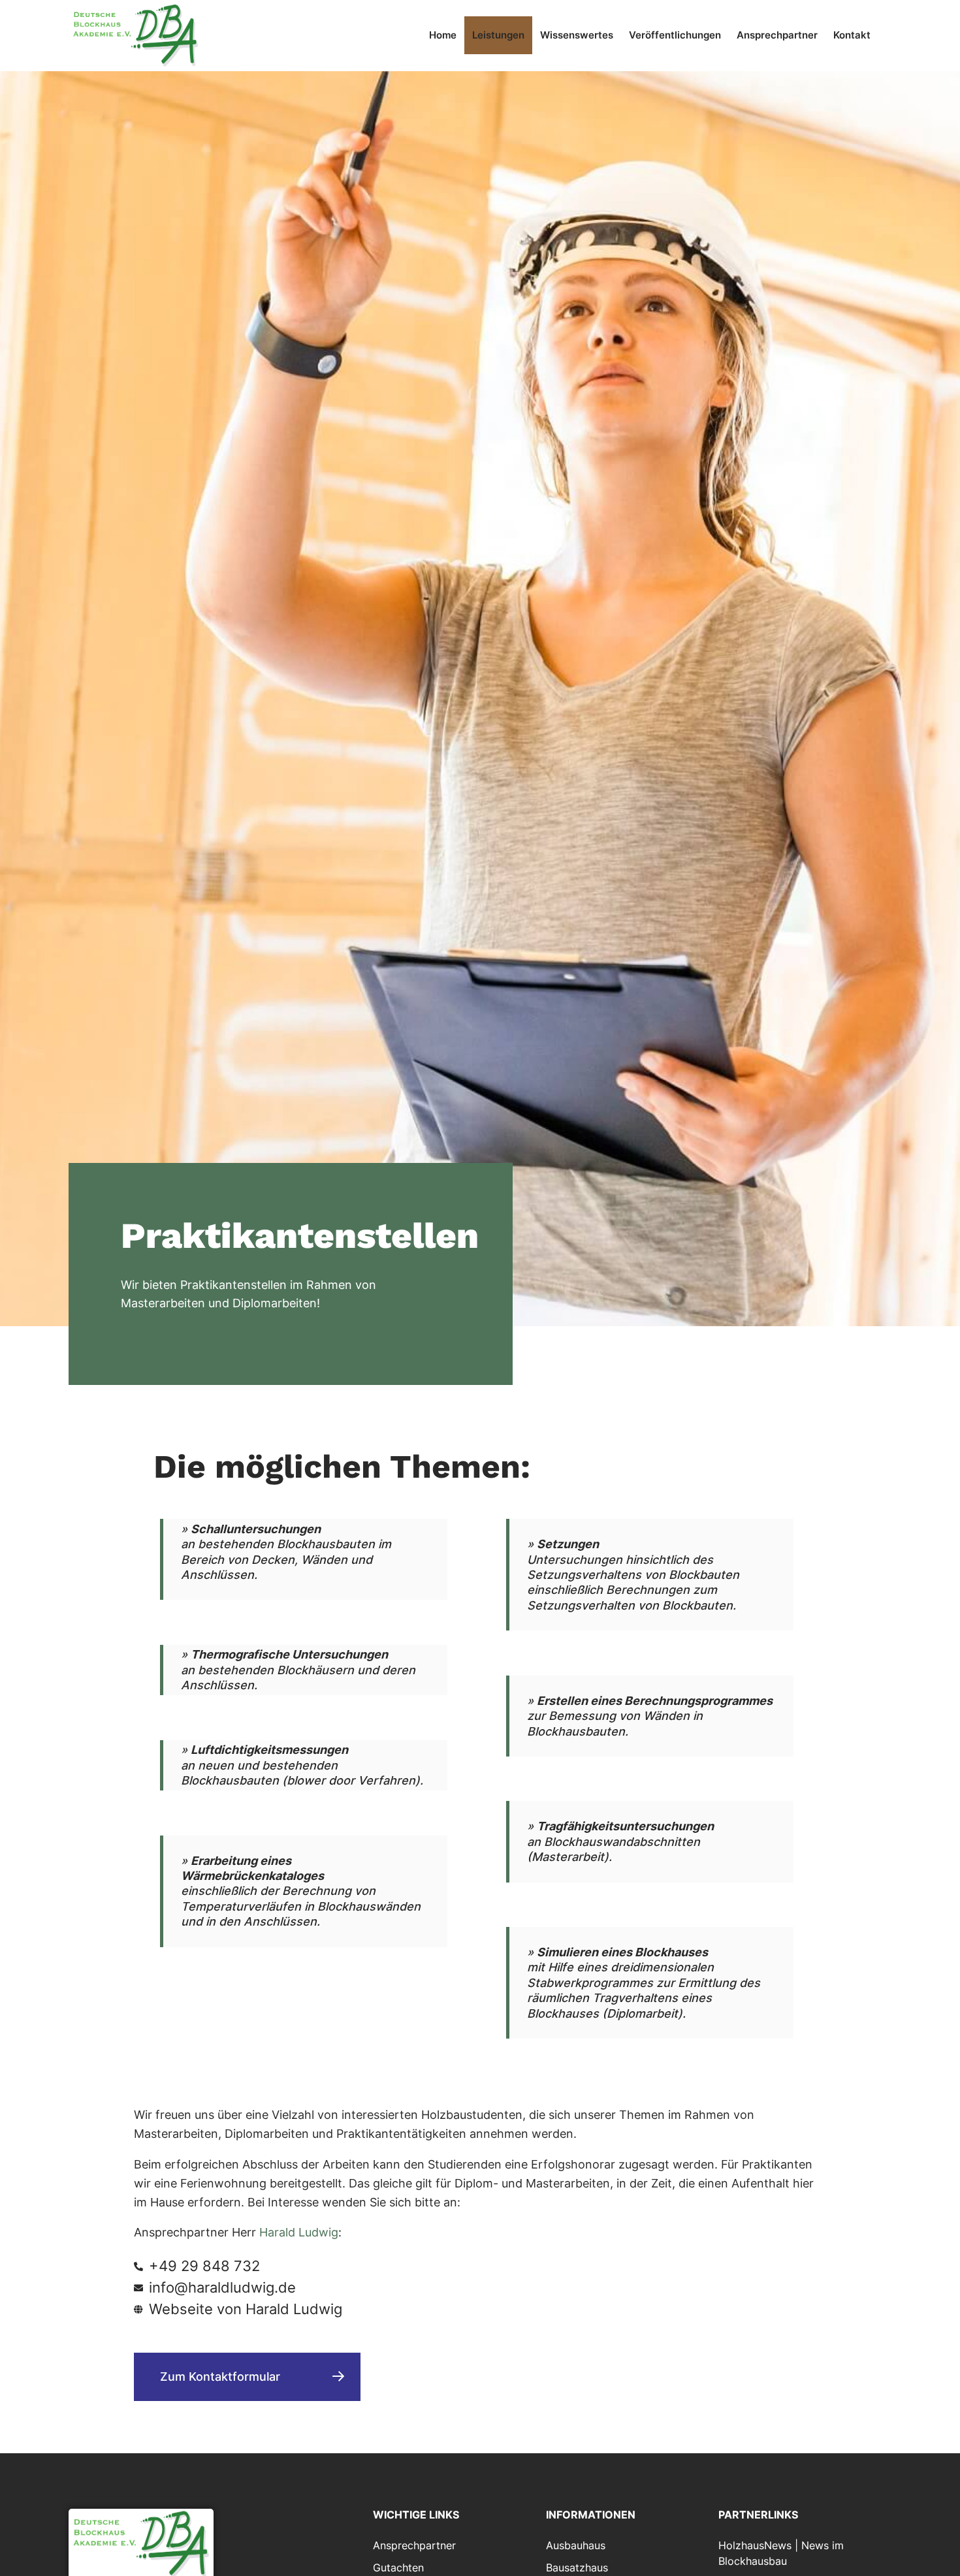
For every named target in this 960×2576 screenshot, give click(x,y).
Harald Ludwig (299, 2232)
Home (443, 35)
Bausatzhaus (577, 2568)
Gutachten (398, 2568)
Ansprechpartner (777, 35)
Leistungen (498, 35)
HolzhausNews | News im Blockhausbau (781, 2553)
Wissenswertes (577, 35)
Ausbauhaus (576, 2545)
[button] (307, 1570)
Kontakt (852, 35)
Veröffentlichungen (675, 35)
